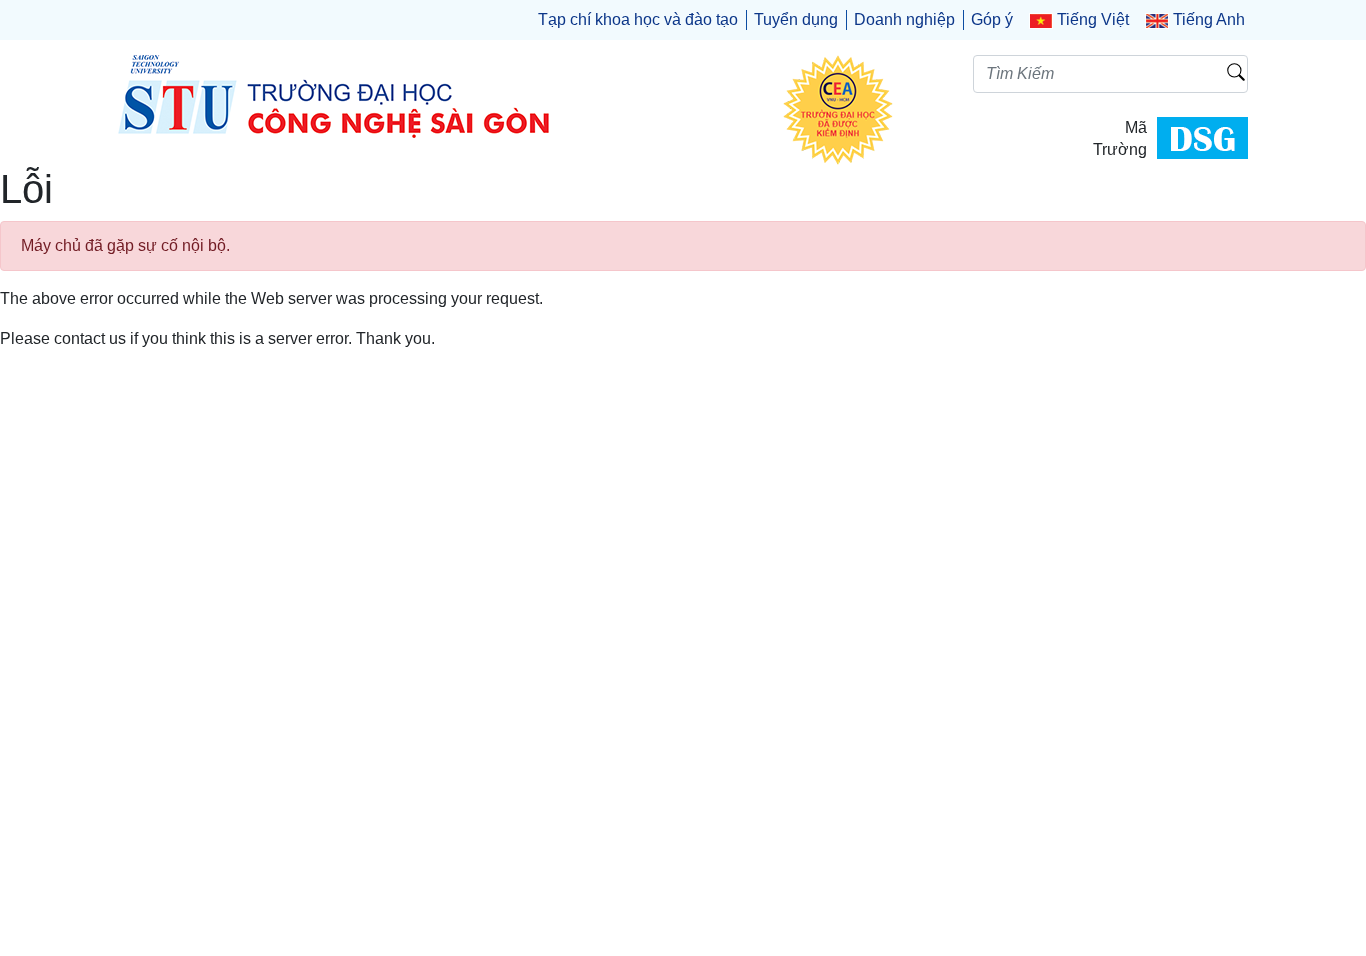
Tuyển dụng (796, 19)
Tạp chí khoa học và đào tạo (638, 19)
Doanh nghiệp (904, 19)
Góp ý (992, 19)
